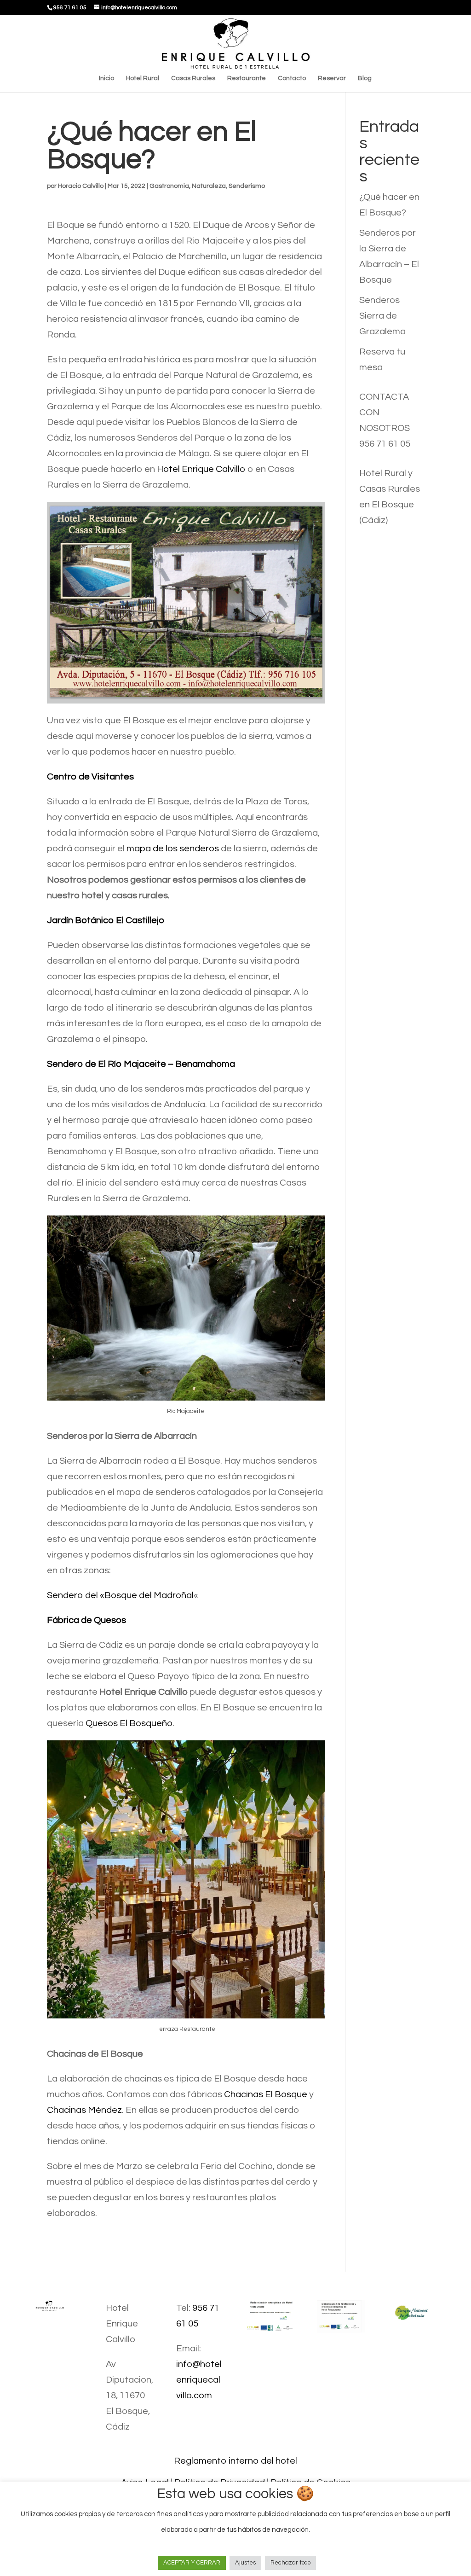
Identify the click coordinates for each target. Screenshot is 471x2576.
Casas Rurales (193, 78)
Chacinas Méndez (84, 2110)
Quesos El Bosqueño (129, 1723)
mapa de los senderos (173, 849)
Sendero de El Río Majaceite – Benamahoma (141, 1064)
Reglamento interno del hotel (235, 2461)
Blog (365, 78)
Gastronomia (169, 186)
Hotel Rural (143, 78)
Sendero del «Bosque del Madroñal (120, 1595)
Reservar (332, 78)
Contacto (292, 78)
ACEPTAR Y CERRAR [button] (192, 2563)
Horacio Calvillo (81, 186)
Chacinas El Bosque (266, 2094)
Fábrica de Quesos (86, 1620)
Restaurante (247, 78)
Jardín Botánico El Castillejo (106, 920)
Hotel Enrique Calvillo (201, 469)
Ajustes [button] (245, 2563)
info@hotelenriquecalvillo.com (199, 2380)
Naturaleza (209, 186)
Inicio (106, 78)
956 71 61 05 (385, 444)
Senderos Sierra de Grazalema (382, 316)
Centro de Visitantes (90, 777)
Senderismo (247, 186)
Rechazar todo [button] (290, 2563)
